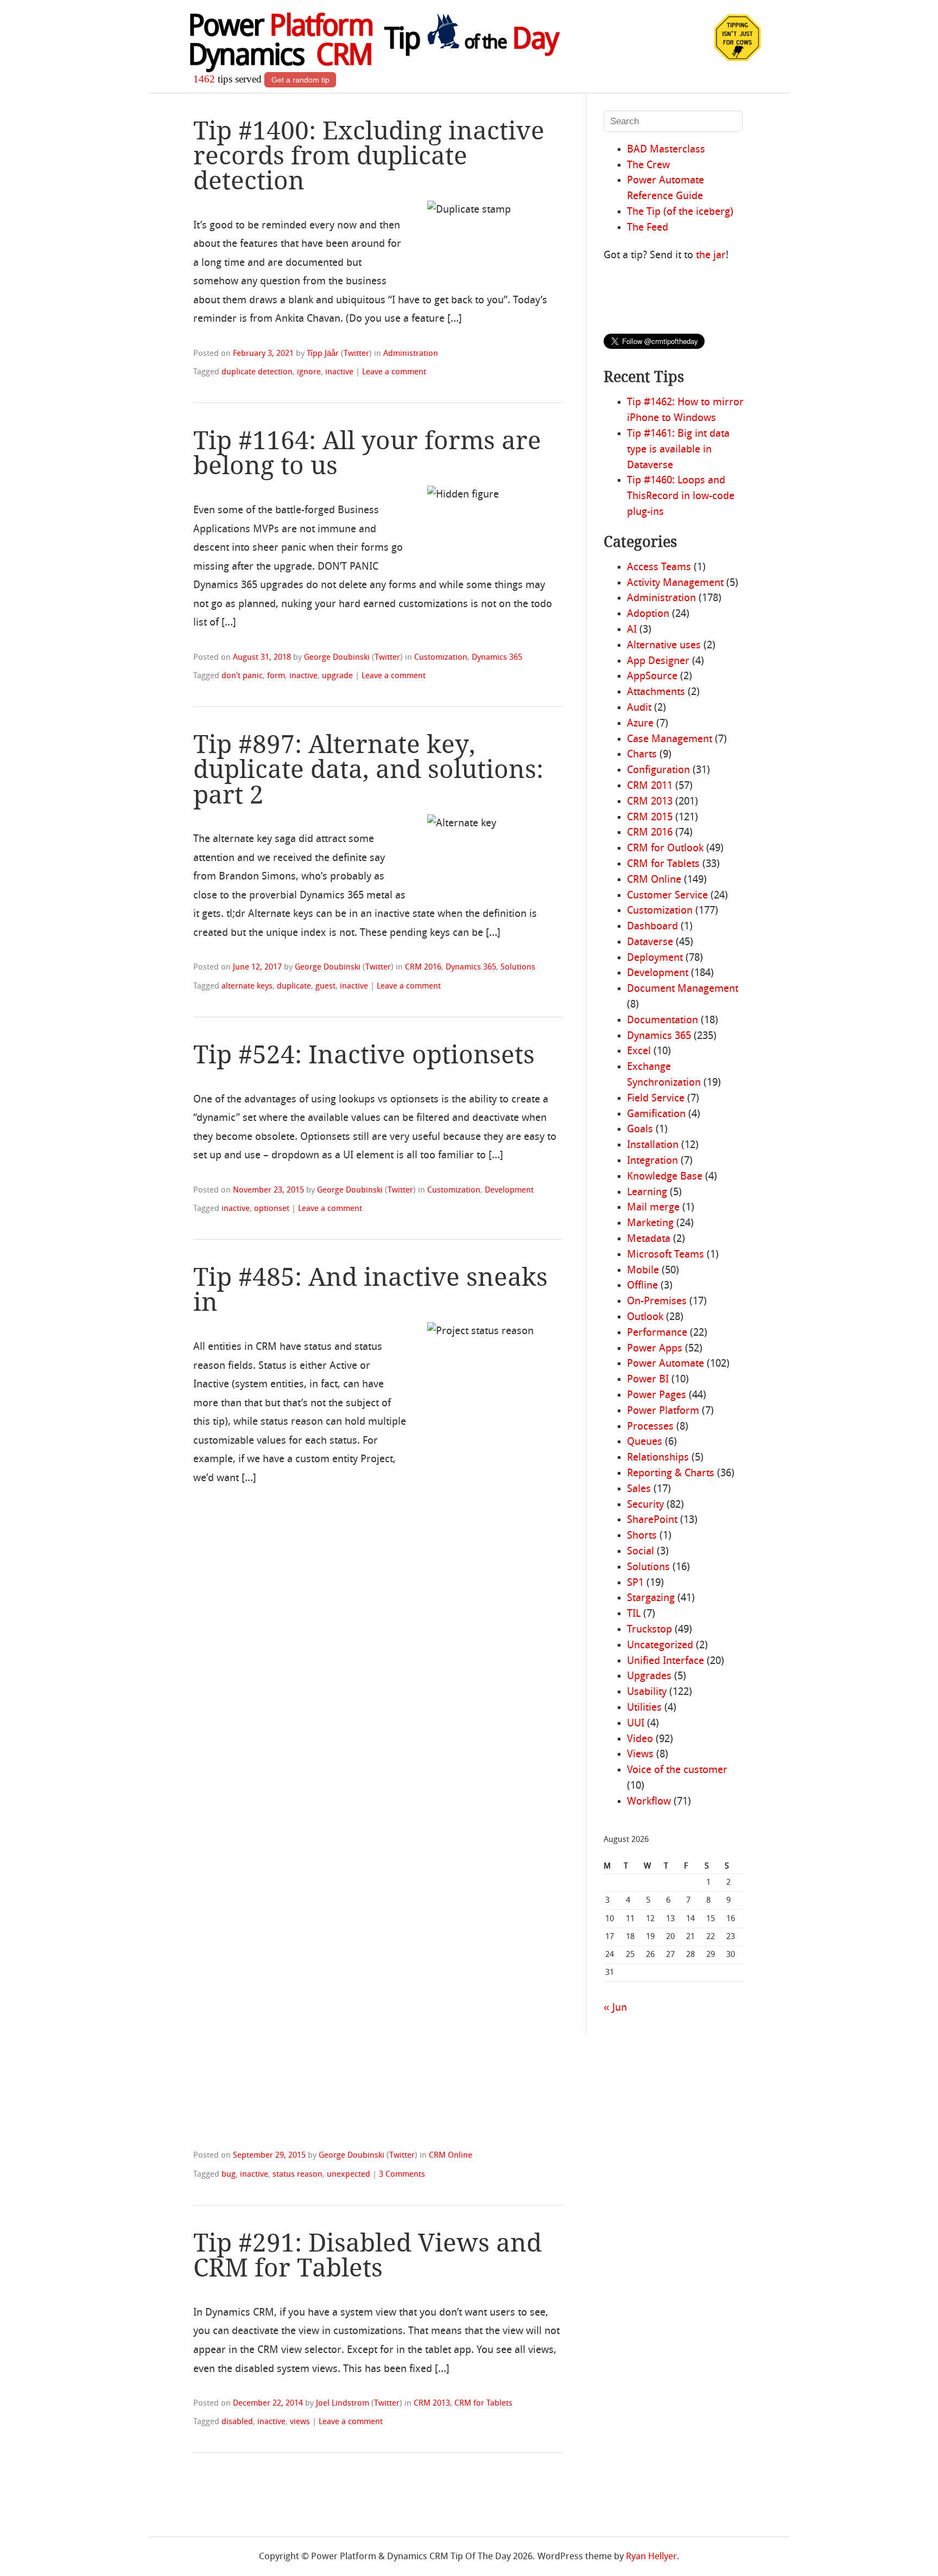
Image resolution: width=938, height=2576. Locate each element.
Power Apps (655, 1349)
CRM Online (451, 2156)
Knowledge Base (665, 1177)
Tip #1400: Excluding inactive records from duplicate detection (369, 156)
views (300, 2422)
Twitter (356, 354)
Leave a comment (394, 372)
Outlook (645, 1317)
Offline (642, 1286)
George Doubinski (337, 658)
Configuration (658, 770)
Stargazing (651, 1598)
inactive (339, 372)
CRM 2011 (650, 786)
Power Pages (657, 1395)
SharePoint (652, 1520)
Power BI (648, 1380)
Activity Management (675, 583)
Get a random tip (300, 80)
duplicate (294, 986)
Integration (652, 1161)
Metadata (649, 1239)
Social (641, 1552)
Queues (645, 1442)
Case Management (670, 739)
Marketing (650, 1223)
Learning (647, 1193)
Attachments (656, 692)
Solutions (518, 967)
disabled (237, 2422)
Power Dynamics (280, 43)
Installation (653, 1145)
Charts (642, 755)
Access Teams (659, 568)
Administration (411, 354)
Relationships (658, 1458)
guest (325, 986)
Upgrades (649, 1676)
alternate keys (247, 986)
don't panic (242, 676)
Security (645, 1505)
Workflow (649, 1802)
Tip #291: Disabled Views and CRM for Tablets (367, 2255)
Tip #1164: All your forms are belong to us (367, 453)
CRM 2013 (432, 2403)
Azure (640, 724)
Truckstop (649, 1630)
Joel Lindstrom (343, 2403)
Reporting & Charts (671, 1474)
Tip (471, 41)
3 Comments (402, 2175)
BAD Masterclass (666, 150)
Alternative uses (664, 646)
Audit (639, 708)
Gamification (656, 1114)
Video (640, 1739)
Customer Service (667, 896)
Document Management (683, 989)
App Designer (658, 661)
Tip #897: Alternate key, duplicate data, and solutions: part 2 (368, 769)
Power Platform (663, 1411)
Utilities (644, 1708)
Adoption (648, 614)
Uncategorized (660, 1646)
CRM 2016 (423, 967)
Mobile (643, 1271)
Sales (639, 1489)
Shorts (642, 1536)
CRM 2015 (650, 818)
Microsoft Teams (666, 1255)
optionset (272, 1209)
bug (229, 2175)
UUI (636, 1724)
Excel (639, 1051)
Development (509, 1190)
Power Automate (666, 1364)
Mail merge (653, 1208)
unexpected (348, 2175)
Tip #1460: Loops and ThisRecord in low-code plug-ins (681, 496)
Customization (441, 658)
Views (640, 1755)
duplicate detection (257, 372)
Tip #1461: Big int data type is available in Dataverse (678, 450)
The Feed (648, 228)
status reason (297, 2175)
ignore (309, 372)
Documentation (663, 1021)
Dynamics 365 (497, 658)
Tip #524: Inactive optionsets (364, 1055)
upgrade (337, 676)
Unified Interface (666, 1661)
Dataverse (650, 942)
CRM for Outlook (665, 849)
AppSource (652, 677)
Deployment (655, 958)
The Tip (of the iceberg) (680, 212)
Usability (647, 1692)
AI (632, 630)
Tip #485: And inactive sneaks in (370, 1290)
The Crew (648, 165)
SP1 (635, 1583)
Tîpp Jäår (323, 354)
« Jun (615, 2008)
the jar (711, 256)
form (276, 676)
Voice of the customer (677, 1770)
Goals (640, 1130)
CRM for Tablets (483, 2403)
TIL (634, 1614)
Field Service (656, 1099)
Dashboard (652, 927)
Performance (657, 1333)
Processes (650, 1427)
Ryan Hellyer (651, 2557)
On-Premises (657, 1302)
